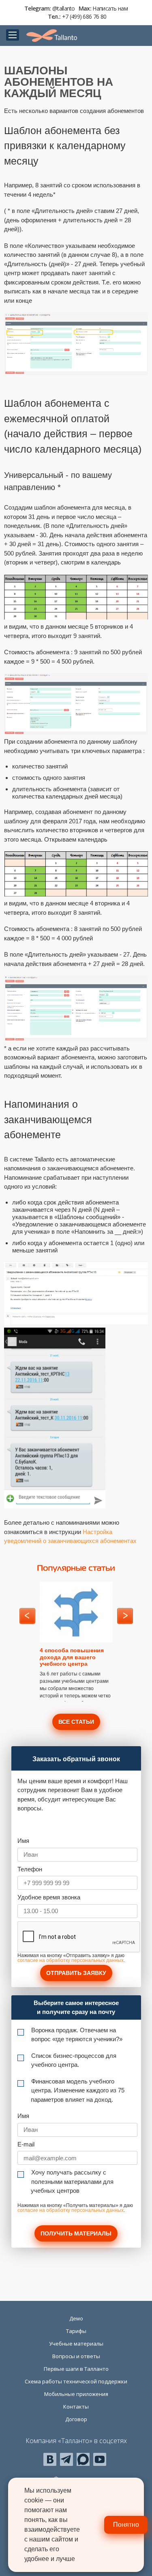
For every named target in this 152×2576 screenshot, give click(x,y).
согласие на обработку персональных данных (71, 1960)
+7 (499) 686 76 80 (84, 16)
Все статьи (76, 1722)
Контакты (76, 2407)
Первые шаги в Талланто (76, 2369)
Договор (76, 2419)
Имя (23, 1841)
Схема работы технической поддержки (76, 2381)
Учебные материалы (76, 2344)
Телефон (30, 1869)
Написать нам (110, 8)
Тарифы (76, 2331)
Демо (76, 2318)
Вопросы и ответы (76, 2356)
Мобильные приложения (76, 2394)
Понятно (126, 2525)
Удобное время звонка (49, 1897)
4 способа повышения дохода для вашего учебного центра (72, 1657)
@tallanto (64, 8)
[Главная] (52, 36)
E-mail (26, 2144)
